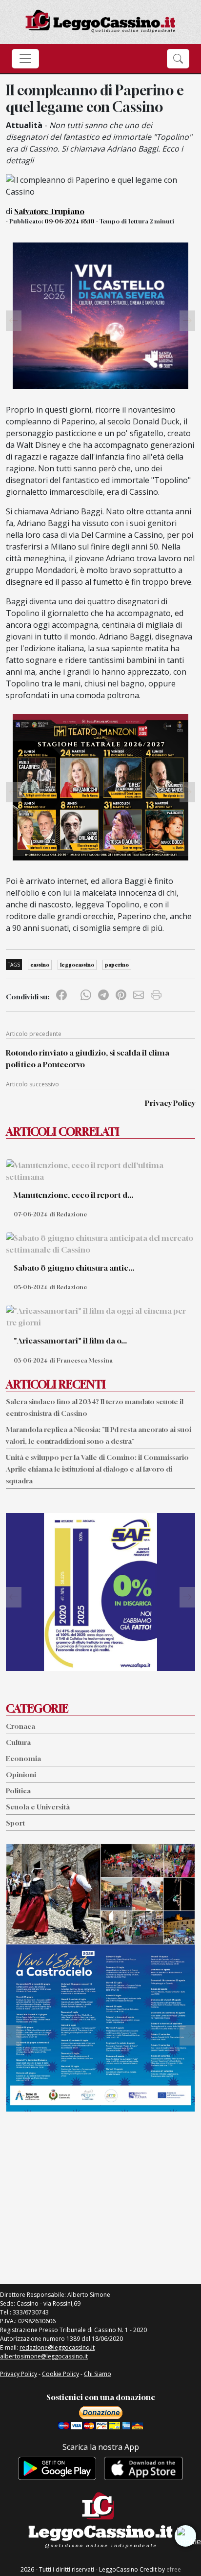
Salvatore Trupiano (49, 211)
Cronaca (20, 1726)
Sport (15, 1823)
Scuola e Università (38, 1807)
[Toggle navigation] (25, 59)
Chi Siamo (98, 2374)
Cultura (18, 1742)
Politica (18, 1791)
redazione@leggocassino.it (57, 2347)
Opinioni (21, 1774)
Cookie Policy (60, 2374)
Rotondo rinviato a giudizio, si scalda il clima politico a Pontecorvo (88, 1058)
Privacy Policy (170, 1103)
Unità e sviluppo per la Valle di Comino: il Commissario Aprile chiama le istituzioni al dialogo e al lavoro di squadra (97, 1469)
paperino (117, 965)
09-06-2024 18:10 (70, 221)
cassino (40, 965)
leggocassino (77, 965)
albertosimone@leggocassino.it (44, 2356)
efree (174, 2569)
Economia (23, 1758)
